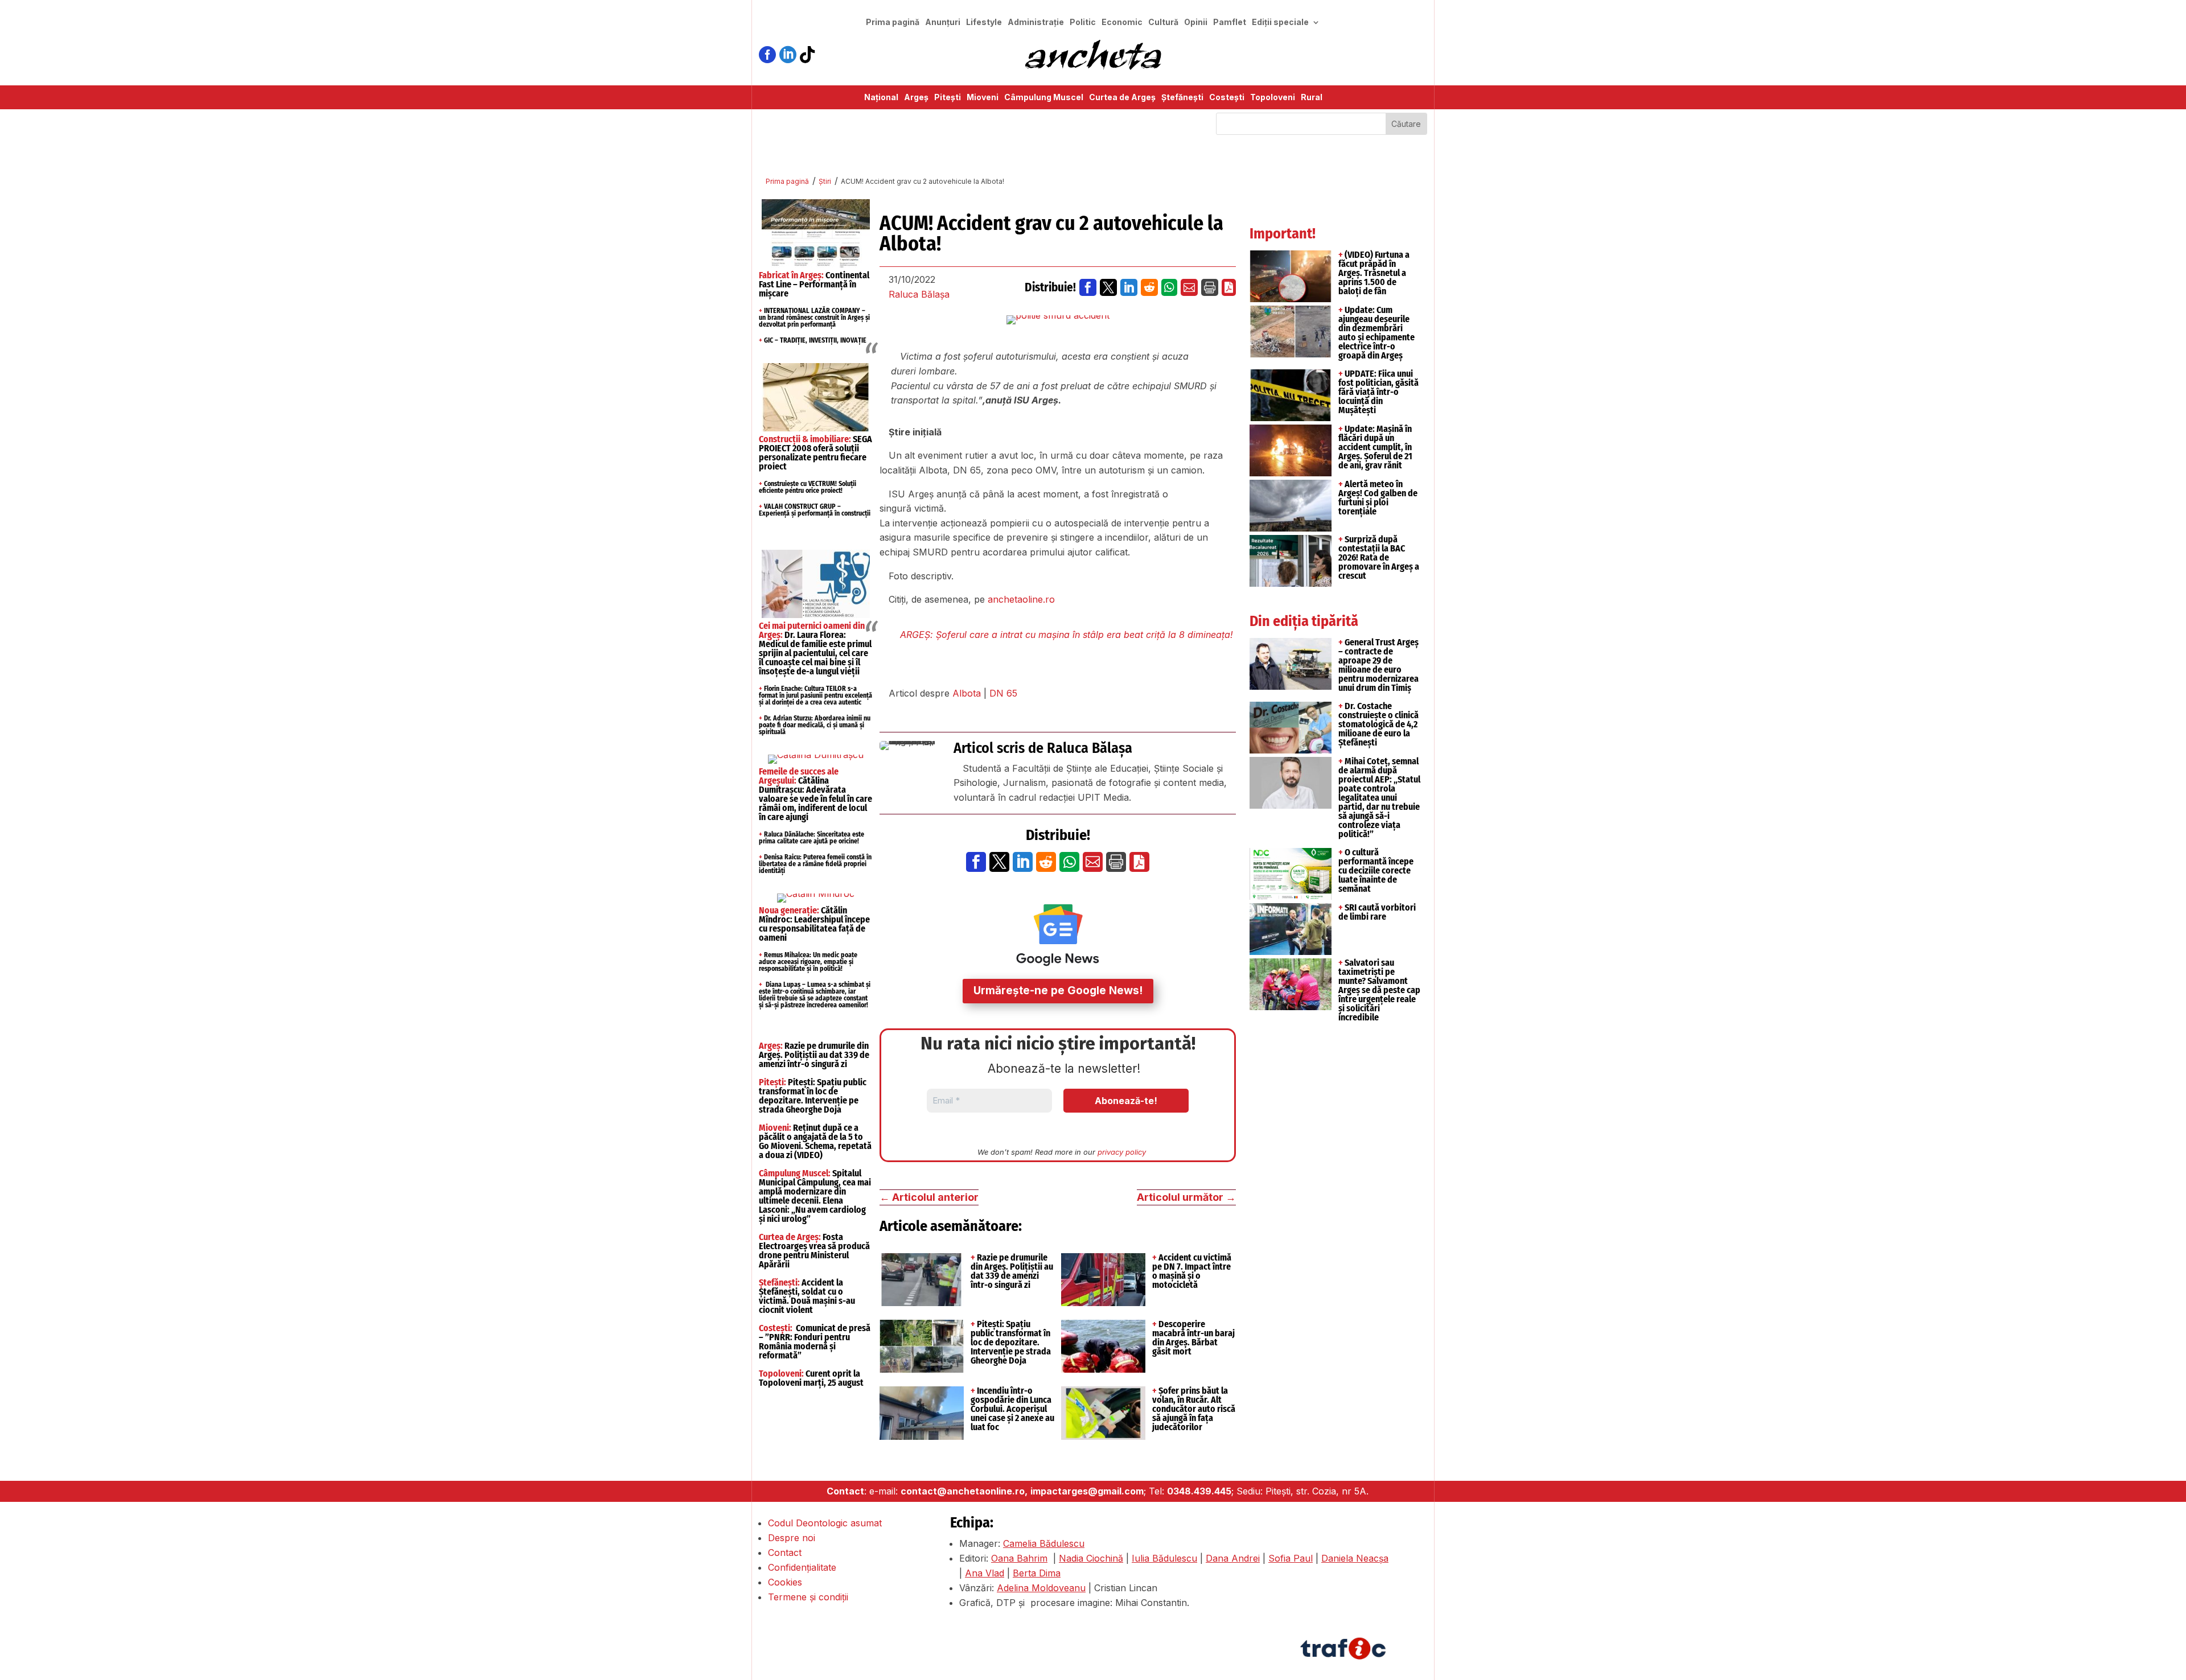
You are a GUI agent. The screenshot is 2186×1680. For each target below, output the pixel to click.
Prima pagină (893, 22)
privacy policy (1122, 1152)
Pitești (948, 98)
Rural (1312, 98)
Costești (1227, 98)
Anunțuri (943, 22)
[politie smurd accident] (1058, 320)
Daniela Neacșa (1355, 1558)
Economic (1122, 22)
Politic (1083, 22)
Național (881, 98)
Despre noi (792, 1538)
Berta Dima (1037, 1573)
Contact (785, 1553)
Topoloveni (1273, 98)
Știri (825, 181)
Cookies (785, 1582)
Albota (967, 693)
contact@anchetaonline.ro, (964, 1491)
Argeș (916, 98)
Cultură (1163, 22)
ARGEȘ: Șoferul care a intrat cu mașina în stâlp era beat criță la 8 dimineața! (1067, 635)
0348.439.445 (1199, 1491)
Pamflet (1230, 22)
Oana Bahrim (1019, 1558)
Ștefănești (1182, 98)
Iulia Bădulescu (1164, 1558)
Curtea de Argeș (1122, 98)
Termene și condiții (808, 1597)
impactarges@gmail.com (1087, 1491)
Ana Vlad (985, 1573)
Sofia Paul (1291, 1558)
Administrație (1036, 22)
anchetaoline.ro (1020, 599)
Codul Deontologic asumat (825, 1523)
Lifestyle (984, 22)
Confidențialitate (802, 1567)
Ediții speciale (1280, 22)
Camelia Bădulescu (1044, 1543)
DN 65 (1003, 693)
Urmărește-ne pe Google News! (1058, 991)
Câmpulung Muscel (1044, 98)
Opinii (1196, 22)
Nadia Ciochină (1091, 1558)
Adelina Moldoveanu (1041, 1588)
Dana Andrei (1233, 1558)
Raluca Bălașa (919, 294)
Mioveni (983, 98)
